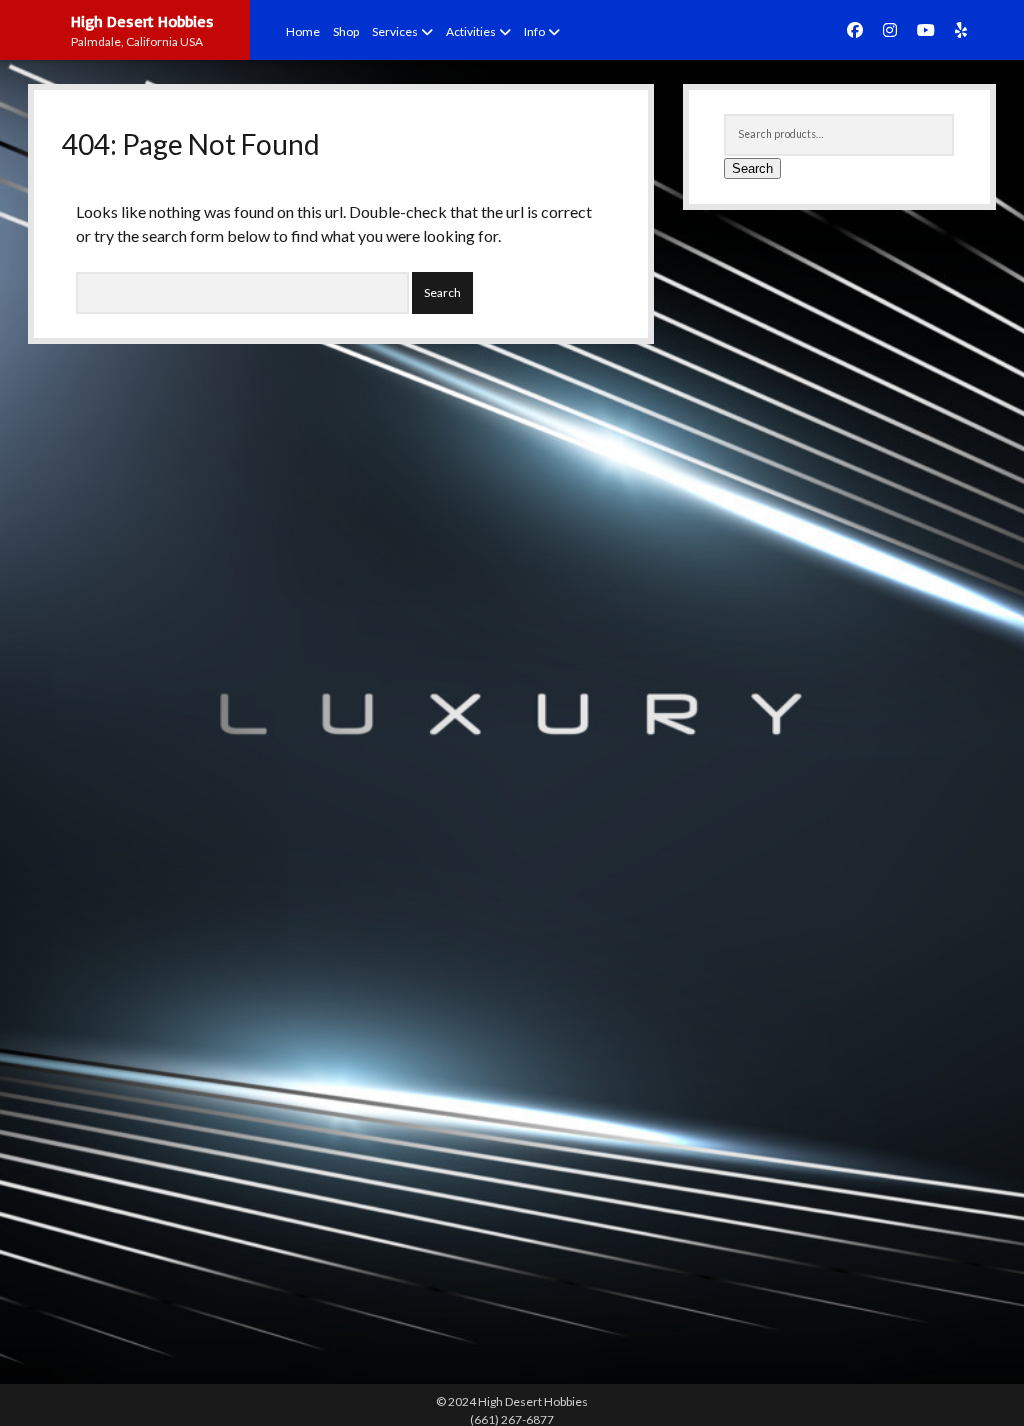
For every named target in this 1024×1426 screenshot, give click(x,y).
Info (534, 31)
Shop (346, 31)
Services (395, 31)
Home (303, 31)
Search (752, 168)
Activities (471, 31)
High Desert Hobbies (142, 21)
